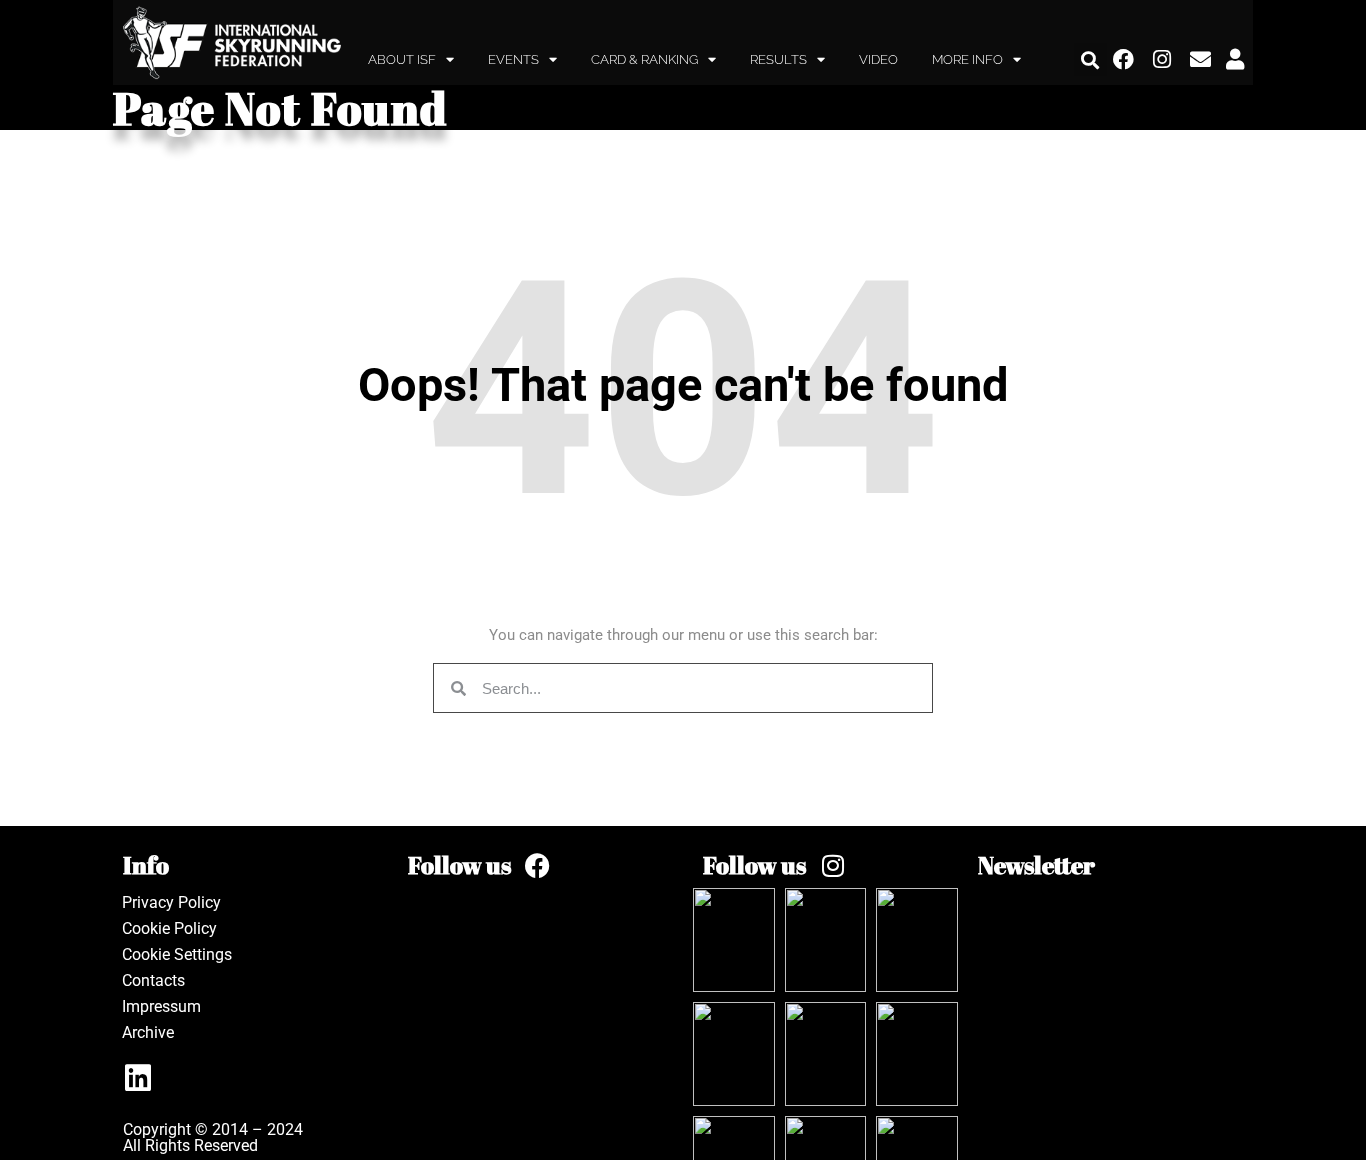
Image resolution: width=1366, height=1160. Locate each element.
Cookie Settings (177, 954)
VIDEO (878, 59)
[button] (1090, 59)
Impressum (161, 1006)
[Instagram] (1163, 60)
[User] (1235, 60)
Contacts (153, 980)
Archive (148, 1032)
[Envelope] (1201, 60)
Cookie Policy (169, 928)
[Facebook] (1124, 60)
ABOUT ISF (402, 59)
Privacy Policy (171, 902)
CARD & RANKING (644, 59)
